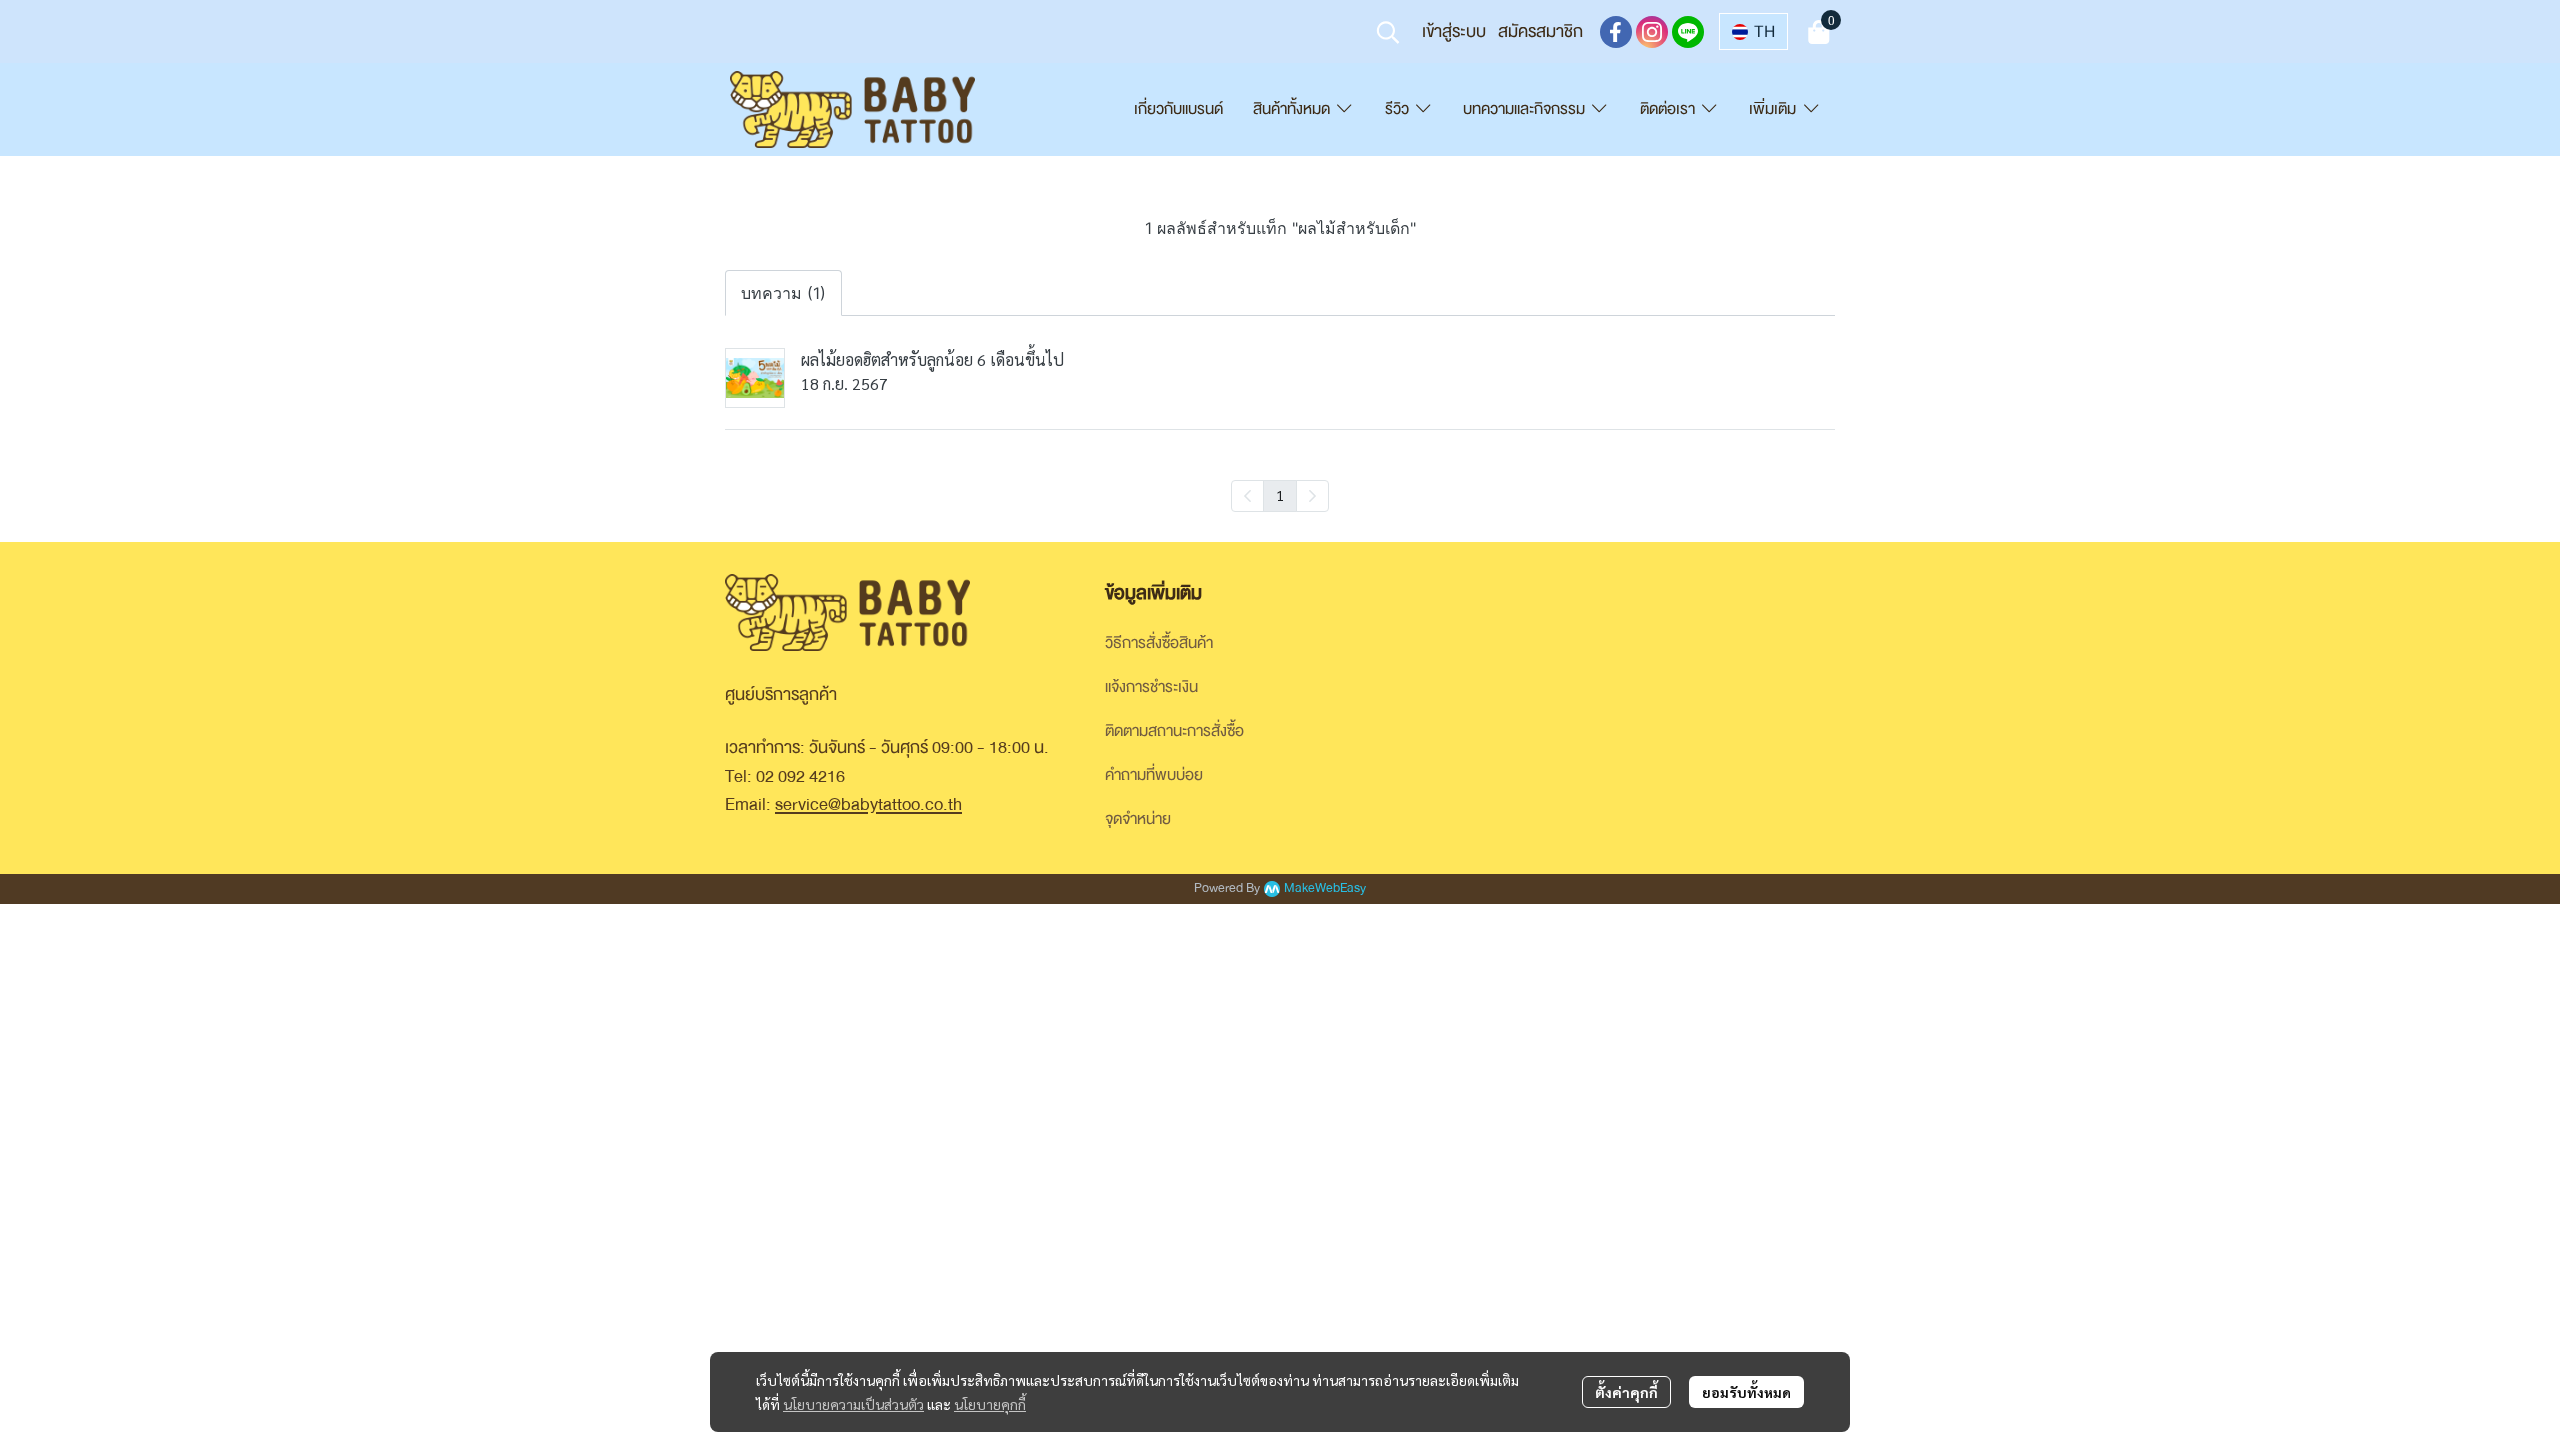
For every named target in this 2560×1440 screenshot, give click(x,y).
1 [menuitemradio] (1280, 495)
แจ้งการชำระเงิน (1151, 687)
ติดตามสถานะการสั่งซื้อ (1174, 731)
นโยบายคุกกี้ (990, 1404)
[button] (1388, 32)
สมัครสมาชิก (1540, 31)
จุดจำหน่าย (1138, 819)
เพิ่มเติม (1774, 109)
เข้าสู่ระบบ (1454, 31)
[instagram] (1652, 32)
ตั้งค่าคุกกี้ (1626, 1392)
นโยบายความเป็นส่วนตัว (853, 1404)
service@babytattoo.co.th (868, 804)
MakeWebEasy (1325, 888)
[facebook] (1616, 32)
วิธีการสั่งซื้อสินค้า (1159, 643)
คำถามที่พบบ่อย (1154, 775)
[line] (1688, 32)
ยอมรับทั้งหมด (1746, 1392)
